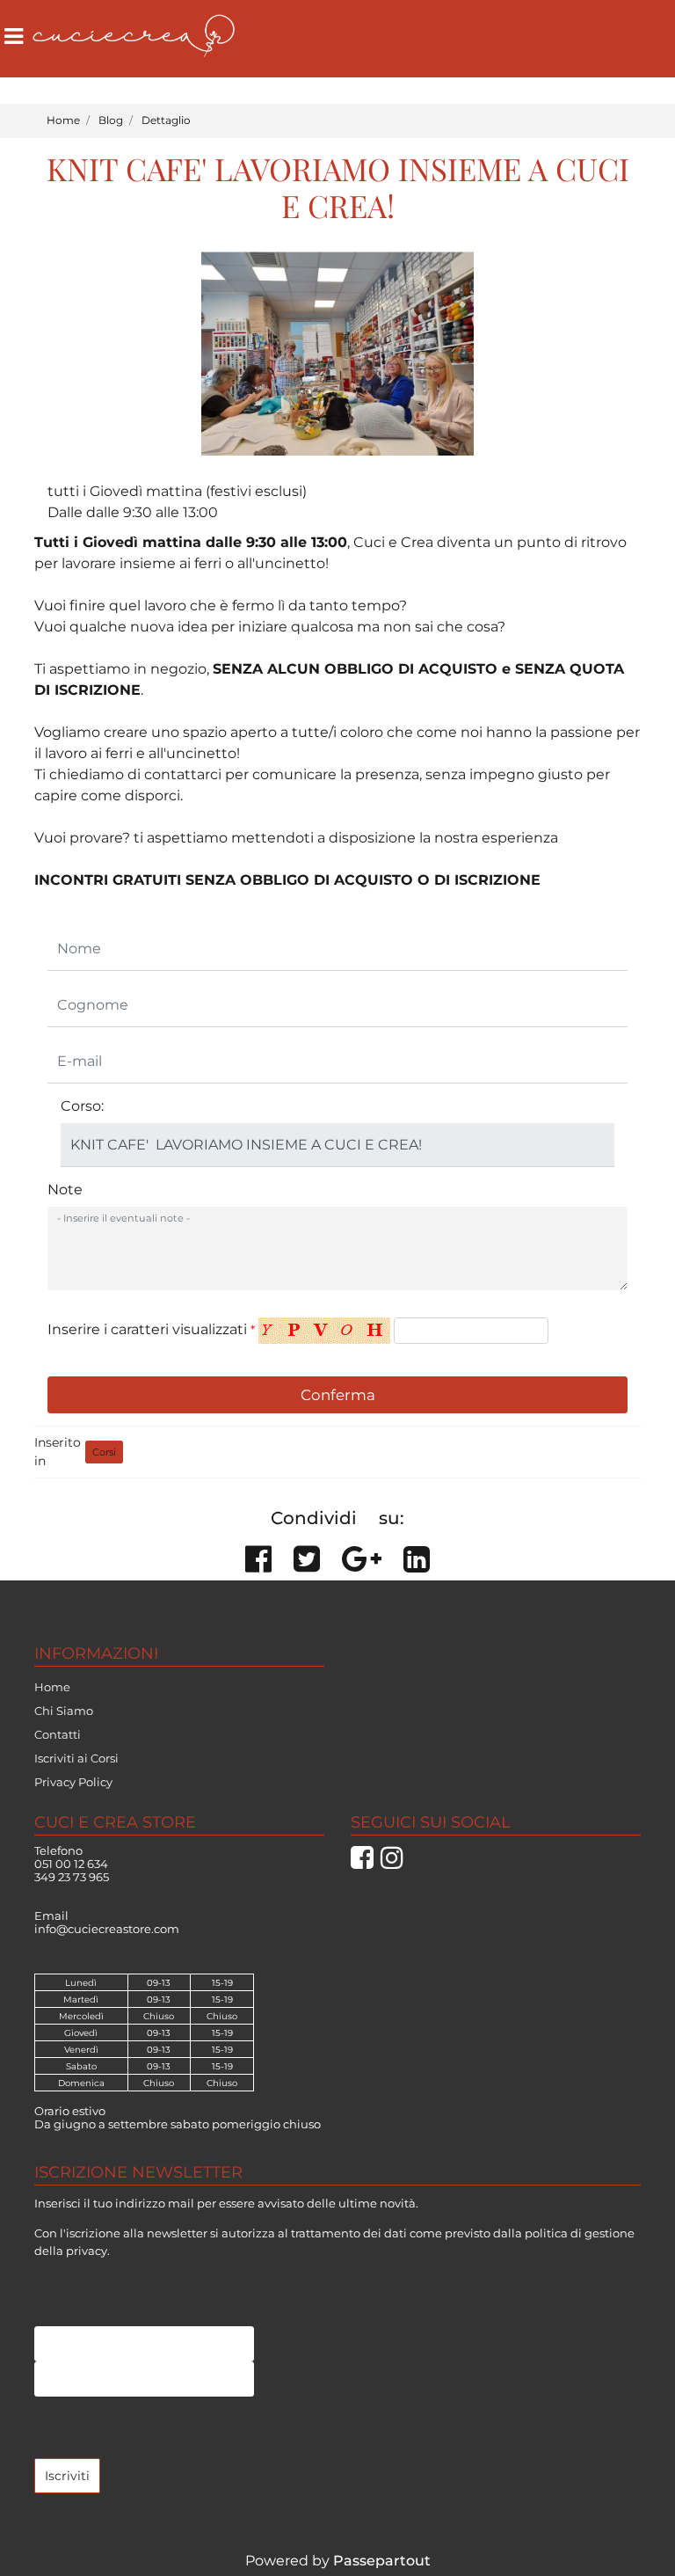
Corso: (82, 1106)
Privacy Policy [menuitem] (73, 1782)
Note (65, 1189)
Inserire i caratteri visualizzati (151, 1329)
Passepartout (382, 2561)
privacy (87, 2251)
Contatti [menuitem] (58, 1734)
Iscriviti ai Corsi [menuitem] (76, 1758)
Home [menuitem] (52, 1687)
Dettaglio (166, 120)
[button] (337, 1395)
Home (63, 120)
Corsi (104, 1452)
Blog (111, 120)
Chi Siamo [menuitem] (64, 1711)
